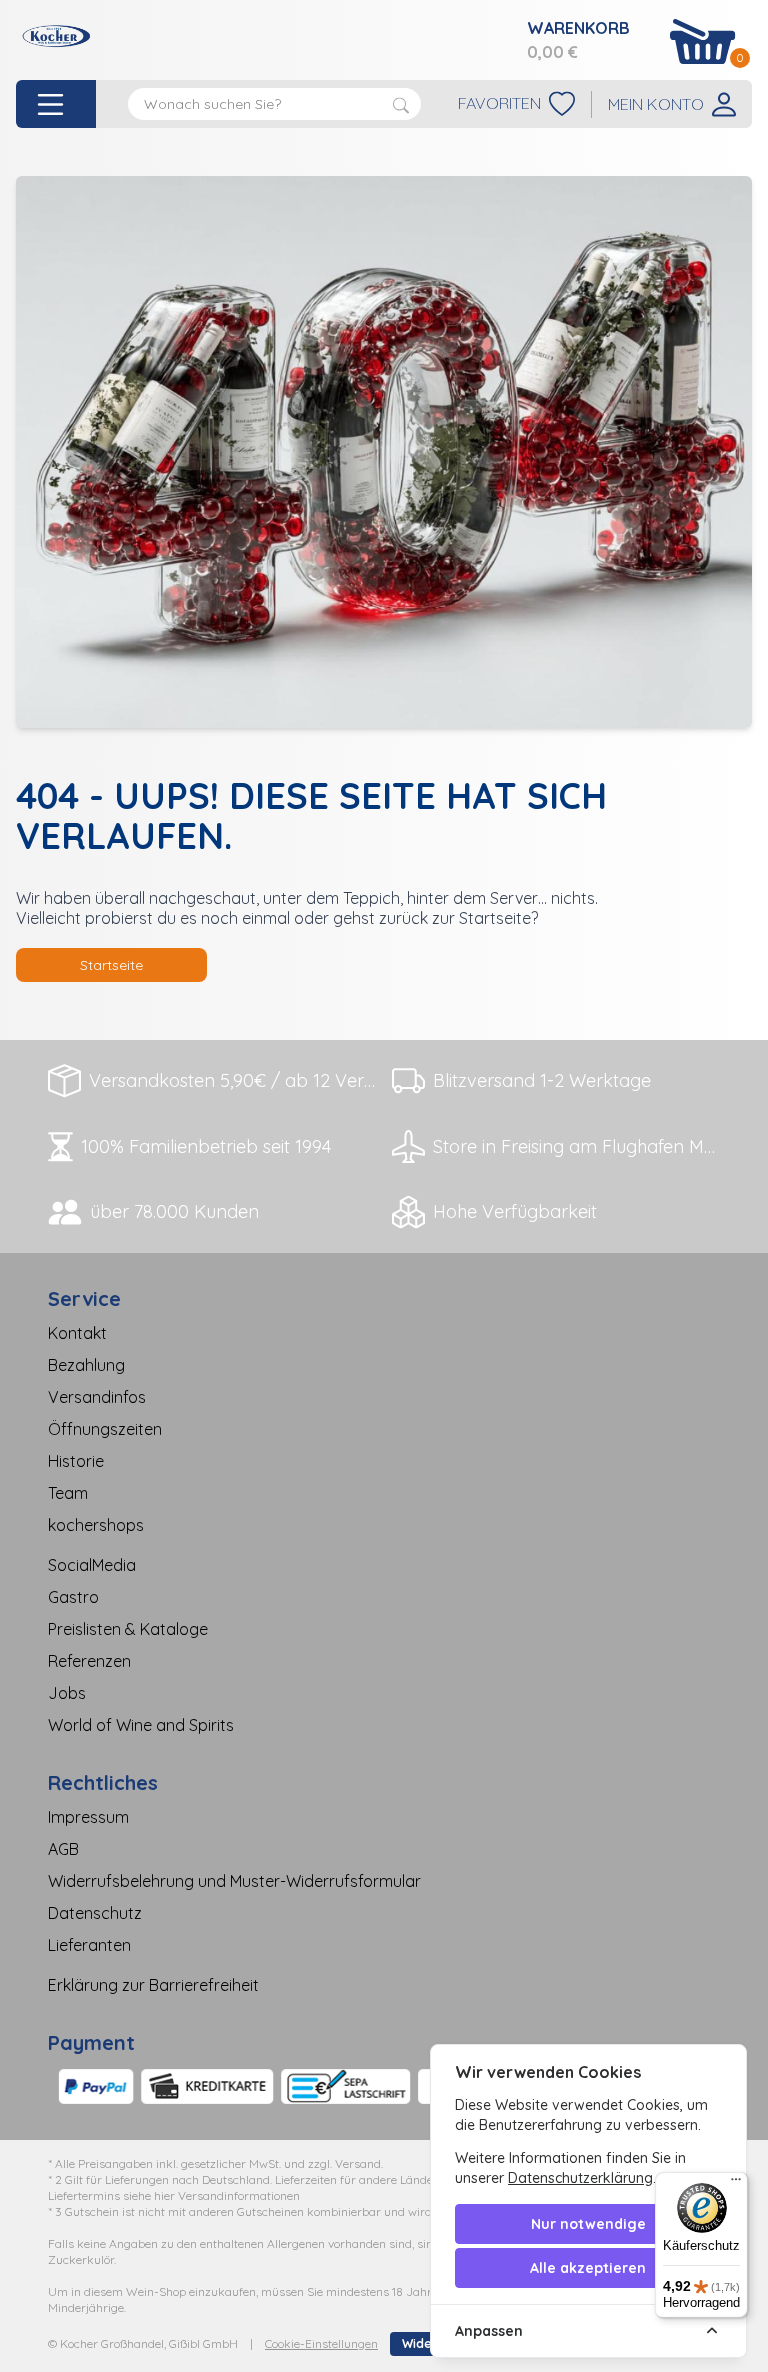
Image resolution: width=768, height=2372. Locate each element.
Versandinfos (97, 1397)
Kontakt (77, 1333)
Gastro (73, 1597)
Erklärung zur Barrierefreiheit (153, 1985)
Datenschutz (95, 1913)
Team (68, 1493)
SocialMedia (92, 1565)
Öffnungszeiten (105, 1429)
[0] (703, 41)
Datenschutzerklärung (580, 2178)
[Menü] (736, 2184)
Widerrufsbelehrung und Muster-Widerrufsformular (234, 1881)
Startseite (111, 965)
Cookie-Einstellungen (321, 2343)
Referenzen (89, 1661)
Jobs (67, 1693)
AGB (63, 1849)
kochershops (96, 1525)
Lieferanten (89, 1945)
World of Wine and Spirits (141, 1725)
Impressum (88, 1817)
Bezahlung (86, 1365)
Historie (76, 1461)
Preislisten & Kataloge (128, 1629)
